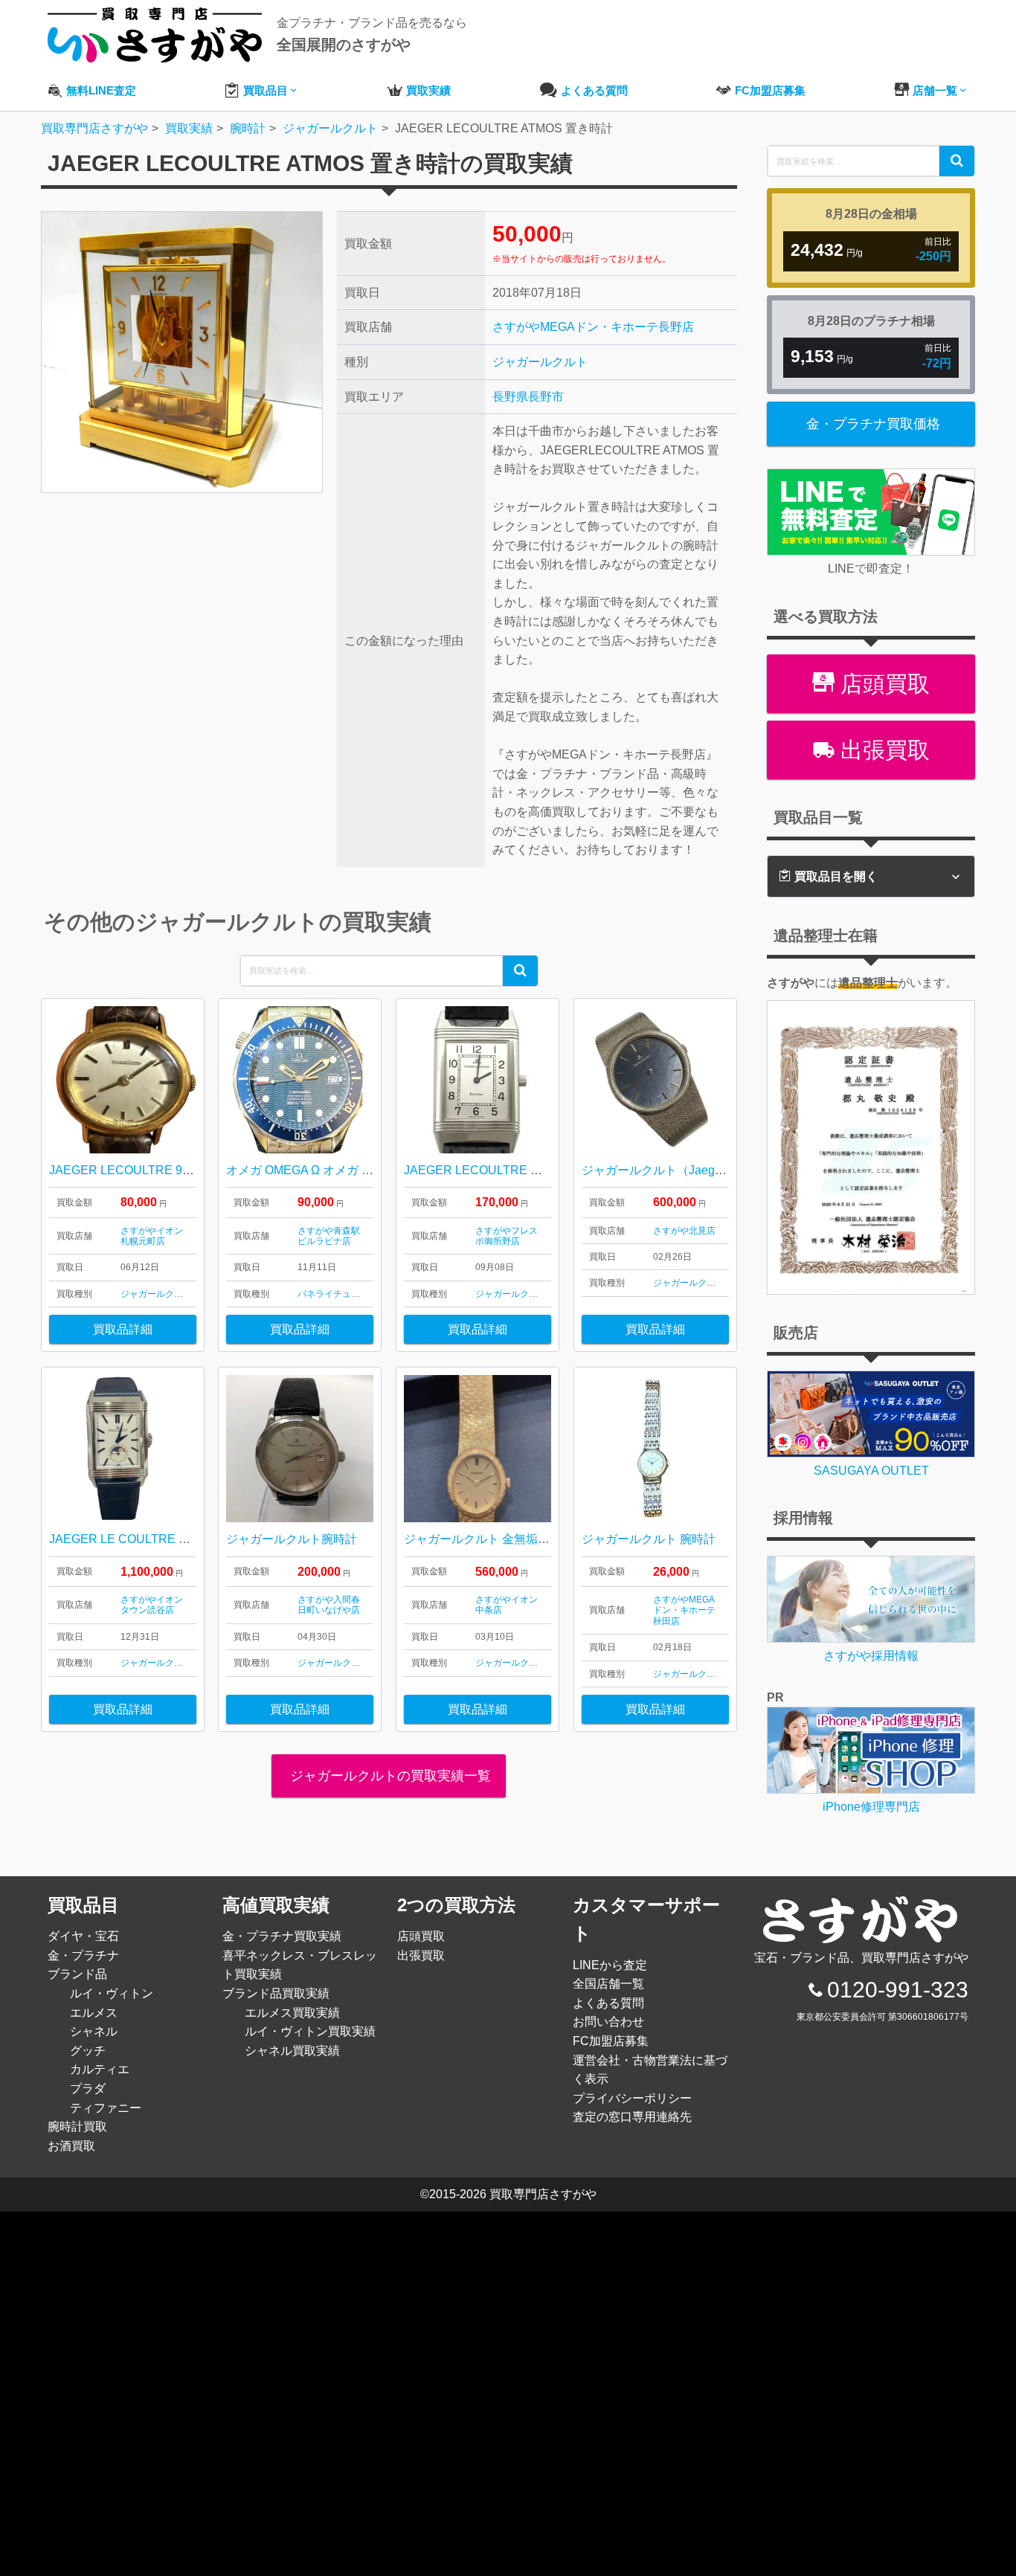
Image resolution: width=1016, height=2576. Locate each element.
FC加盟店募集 (611, 2041)
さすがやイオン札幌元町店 (152, 1236)
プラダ (88, 2089)
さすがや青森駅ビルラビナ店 (329, 1236)
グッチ (88, 2051)
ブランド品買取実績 (276, 1993)
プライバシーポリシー (632, 2098)
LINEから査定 (610, 1965)
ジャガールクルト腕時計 (292, 1539)
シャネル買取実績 (292, 2051)
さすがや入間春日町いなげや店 (329, 1605)
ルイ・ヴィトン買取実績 (310, 2031)
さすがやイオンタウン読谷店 (152, 1605)
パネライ (315, 1294)
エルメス (94, 2013)
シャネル (94, 2031)
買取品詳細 (123, 1329)
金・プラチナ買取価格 (873, 424)
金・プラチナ (83, 1955)
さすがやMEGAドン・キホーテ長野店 (593, 327)
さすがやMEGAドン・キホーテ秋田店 (684, 1610)
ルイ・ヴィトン (112, 1993)
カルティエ (100, 2069)
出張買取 (882, 750)
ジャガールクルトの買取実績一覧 (389, 1776)
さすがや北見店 (684, 1231)
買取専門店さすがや (543, 2194)
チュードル (356, 1294)
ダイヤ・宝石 (83, 1936)
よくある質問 (608, 2003)
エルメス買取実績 (292, 2013)
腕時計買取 (77, 2126)
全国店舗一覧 (608, 1984)
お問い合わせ (608, 2022)
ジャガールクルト (540, 362)
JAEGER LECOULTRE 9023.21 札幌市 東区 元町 (180, 1170)
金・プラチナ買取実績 (282, 1936)
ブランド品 (77, 1974)
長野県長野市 (528, 397)
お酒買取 (71, 2146)
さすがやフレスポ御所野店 (507, 1236)
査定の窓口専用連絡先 (632, 2117)
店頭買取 (882, 684)
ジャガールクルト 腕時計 (649, 1539)
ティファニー (106, 2108)
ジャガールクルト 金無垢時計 (483, 1539)
